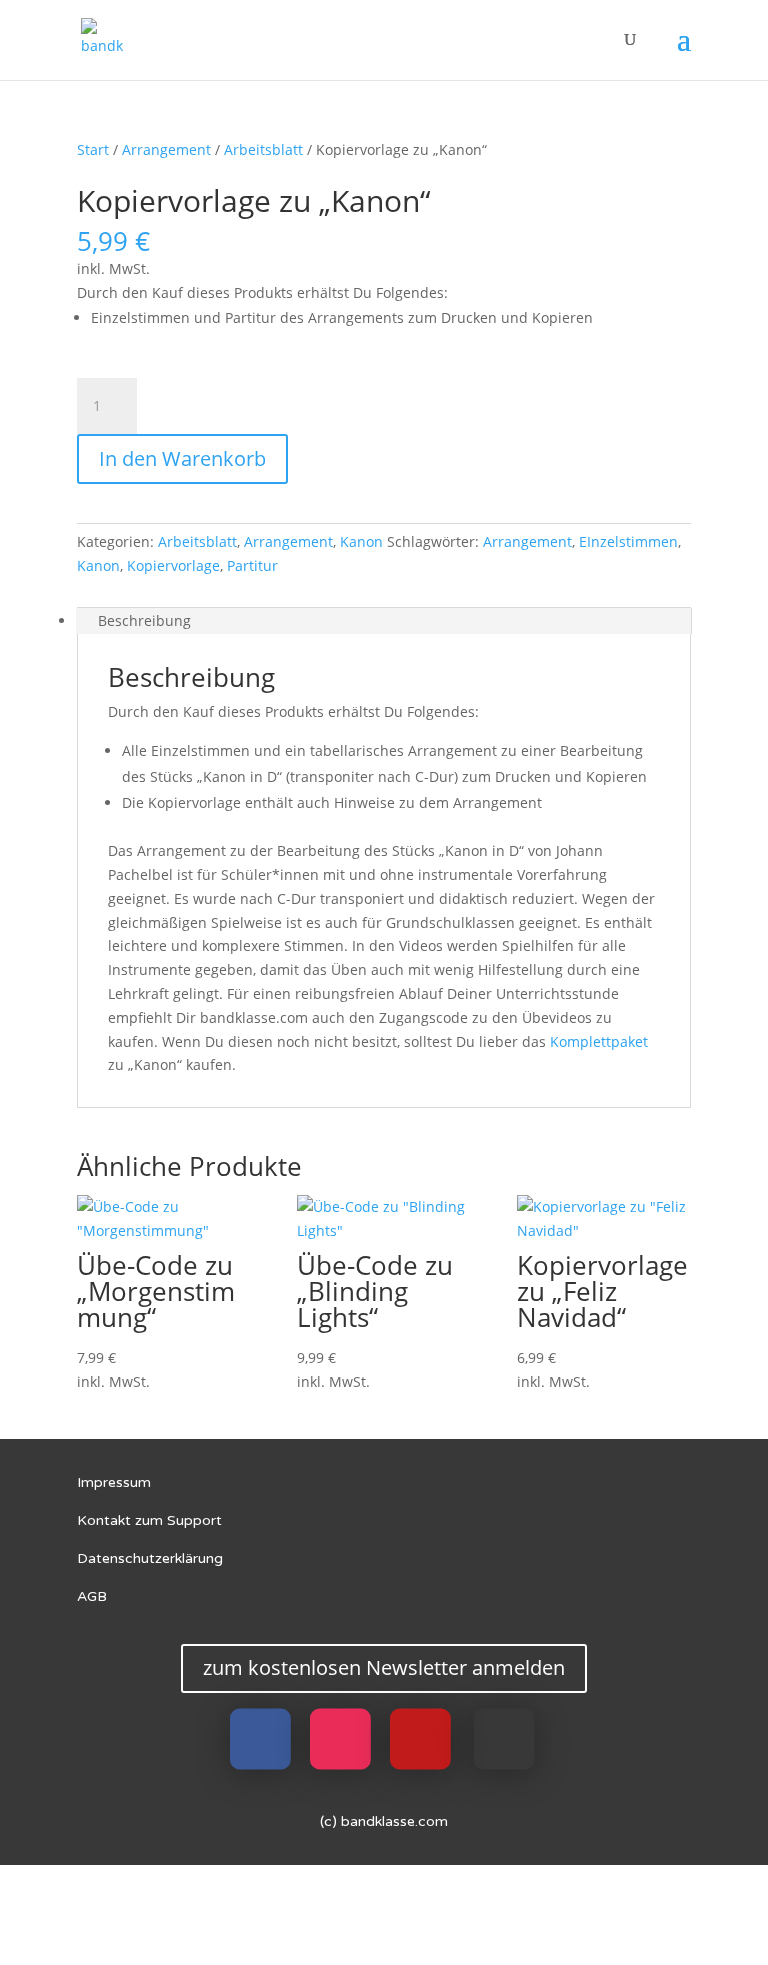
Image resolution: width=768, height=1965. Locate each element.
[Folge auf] (504, 1738)
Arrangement (166, 149)
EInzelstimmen (628, 541)
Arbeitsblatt (263, 149)
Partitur (252, 565)
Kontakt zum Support (149, 1520)
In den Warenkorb (182, 458)
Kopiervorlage (173, 565)
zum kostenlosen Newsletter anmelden (384, 1667)
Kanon (361, 541)
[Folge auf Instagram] (340, 1738)
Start (93, 149)
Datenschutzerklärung (150, 1558)
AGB (92, 1596)
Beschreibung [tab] (144, 620)
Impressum (114, 1482)
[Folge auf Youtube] (420, 1738)
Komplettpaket (599, 1041)
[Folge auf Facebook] (260, 1738)
